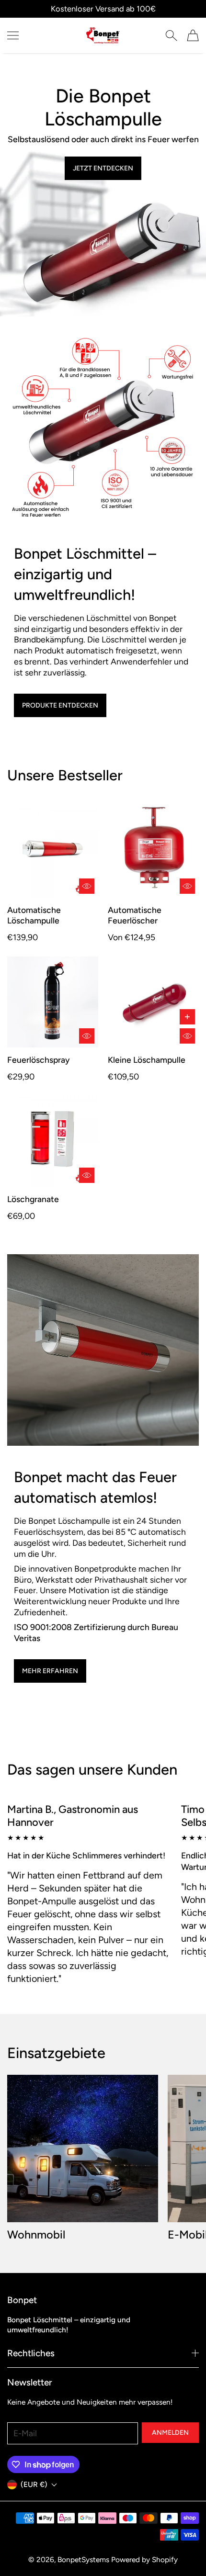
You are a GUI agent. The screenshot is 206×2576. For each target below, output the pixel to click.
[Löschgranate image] (53, 1141)
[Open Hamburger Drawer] (13, 35)
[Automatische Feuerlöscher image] (153, 852)
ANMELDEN (170, 2433)
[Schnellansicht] (87, 886)
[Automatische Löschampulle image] (53, 852)
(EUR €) (34, 2484)
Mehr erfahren (50, 1671)
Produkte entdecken (60, 705)
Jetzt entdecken (103, 168)
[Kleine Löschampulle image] (153, 1002)
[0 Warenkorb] (193, 35)
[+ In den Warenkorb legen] (187, 1017)
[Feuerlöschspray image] (53, 1002)
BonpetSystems (83, 2559)
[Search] (171, 35)
